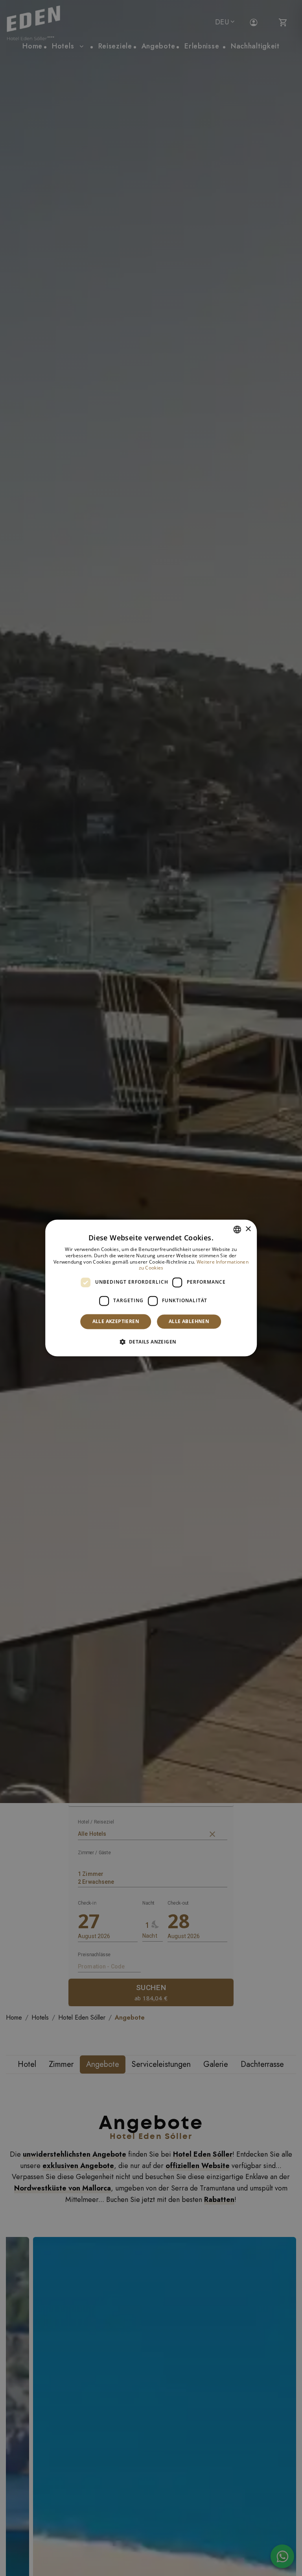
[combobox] (237, 1229)
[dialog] (151, 1288)
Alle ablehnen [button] (189, 1321)
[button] (151, 1342)
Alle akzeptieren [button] (116, 1321)
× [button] (248, 1229)
